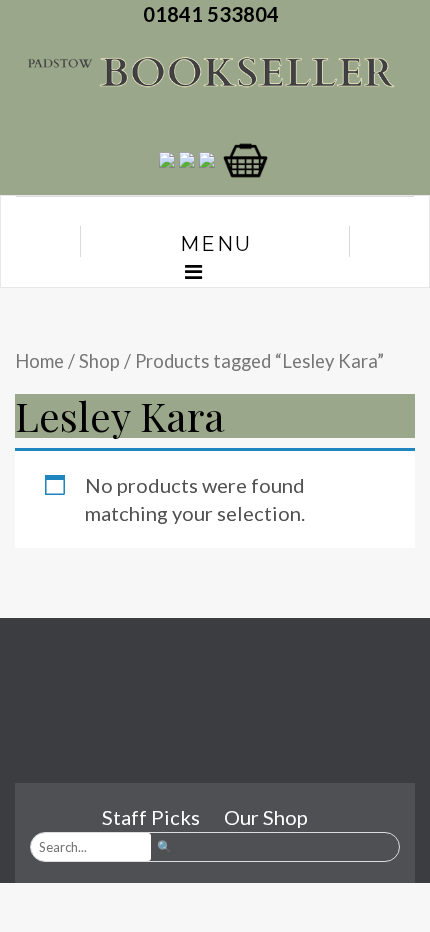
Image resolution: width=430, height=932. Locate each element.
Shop (99, 361)
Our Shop (266, 817)
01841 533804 (215, 14)
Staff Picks (151, 817)
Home (39, 361)
